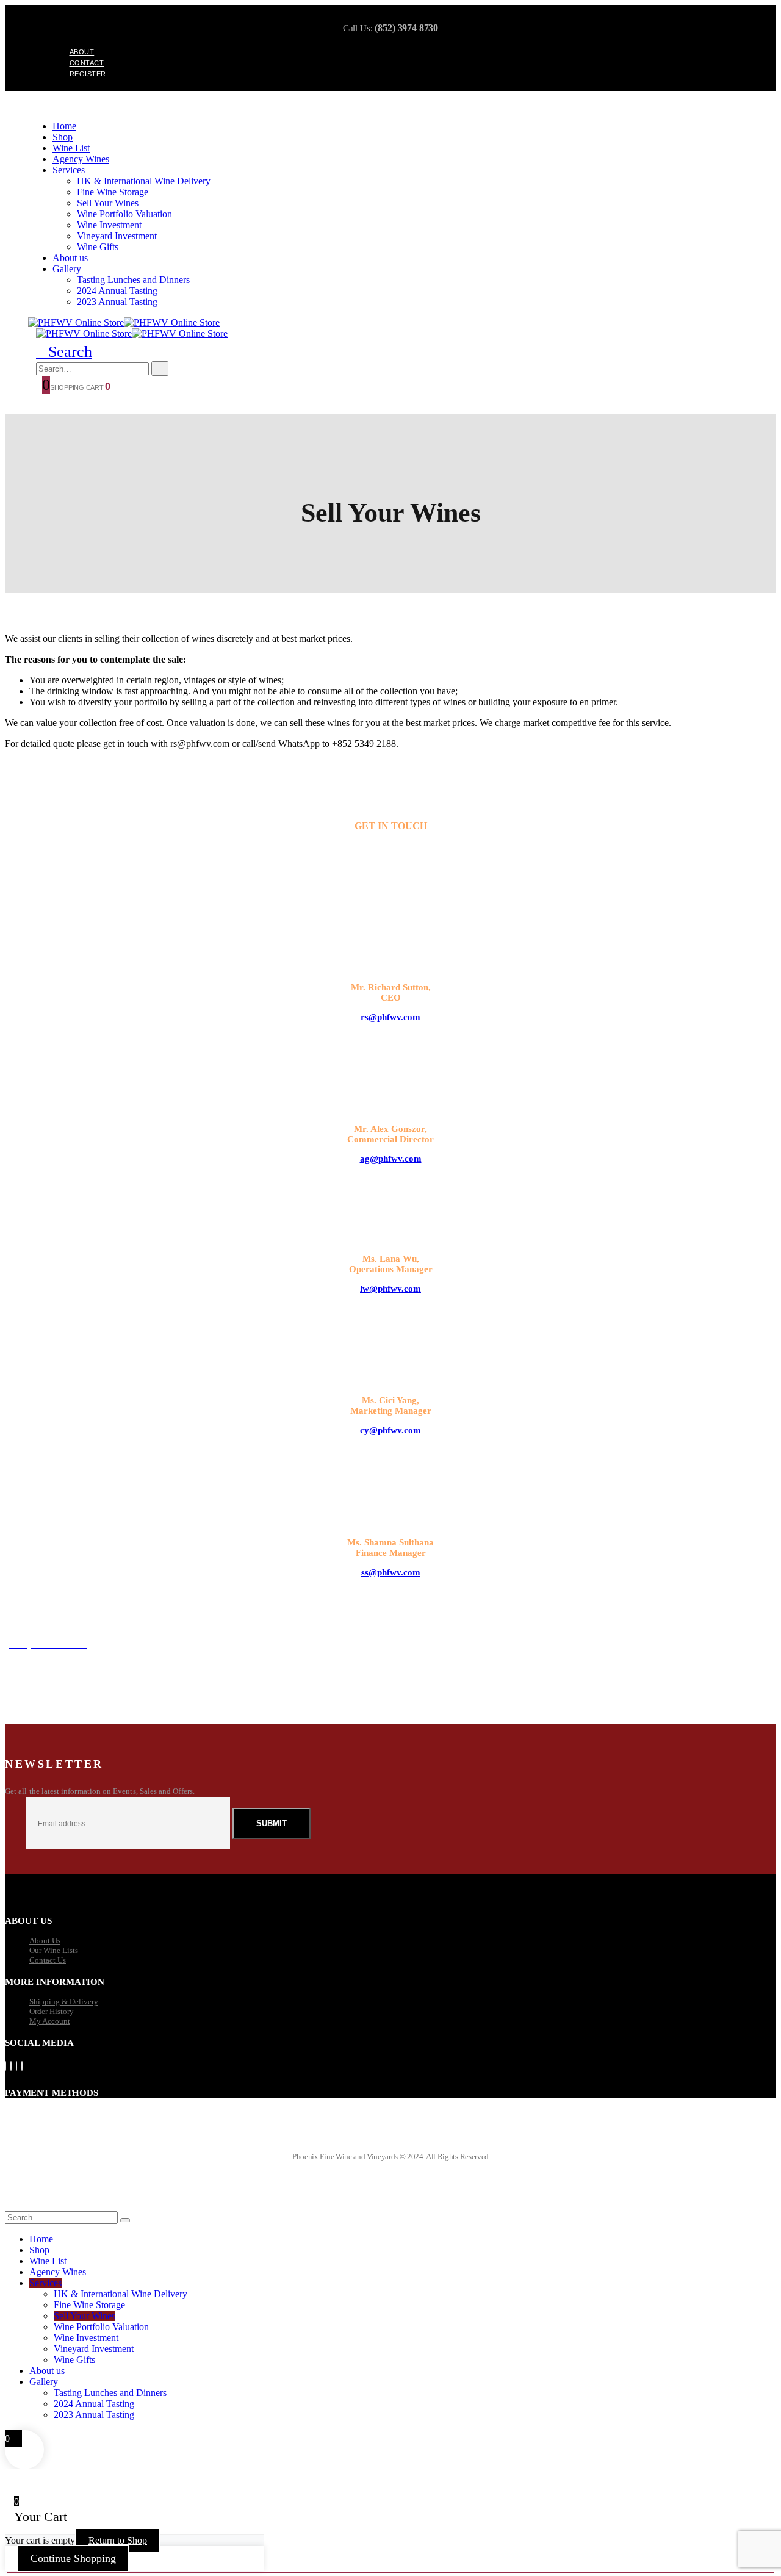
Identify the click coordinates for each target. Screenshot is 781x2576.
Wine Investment (109, 225)
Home (64, 126)
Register (88, 74)
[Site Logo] (124, 322)
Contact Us (48, 1960)
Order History (52, 2011)
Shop (63, 137)
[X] (11, 2066)
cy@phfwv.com (390, 1430)
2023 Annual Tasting (117, 302)
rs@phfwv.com (390, 1017)
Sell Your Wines (108, 203)
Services (69, 170)
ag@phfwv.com (391, 1159)
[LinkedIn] (22, 2066)
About (82, 52)
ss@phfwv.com (391, 1572)
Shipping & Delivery (64, 2002)
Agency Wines (81, 159)
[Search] (160, 369)
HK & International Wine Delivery (144, 181)
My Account (50, 2021)
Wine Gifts (98, 247)
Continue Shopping (73, 2558)
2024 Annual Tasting (117, 291)
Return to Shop (118, 2540)
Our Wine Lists (54, 1950)
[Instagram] (16, 2066)
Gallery (67, 269)
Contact (87, 63)
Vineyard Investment (117, 236)
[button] (64, 352)
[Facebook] (5, 2066)
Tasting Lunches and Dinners (133, 280)
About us (70, 258)
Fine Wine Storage (113, 192)
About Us (45, 1941)
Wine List (71, 148)
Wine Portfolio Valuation (124, 214)
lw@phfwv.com (390, 1289)
